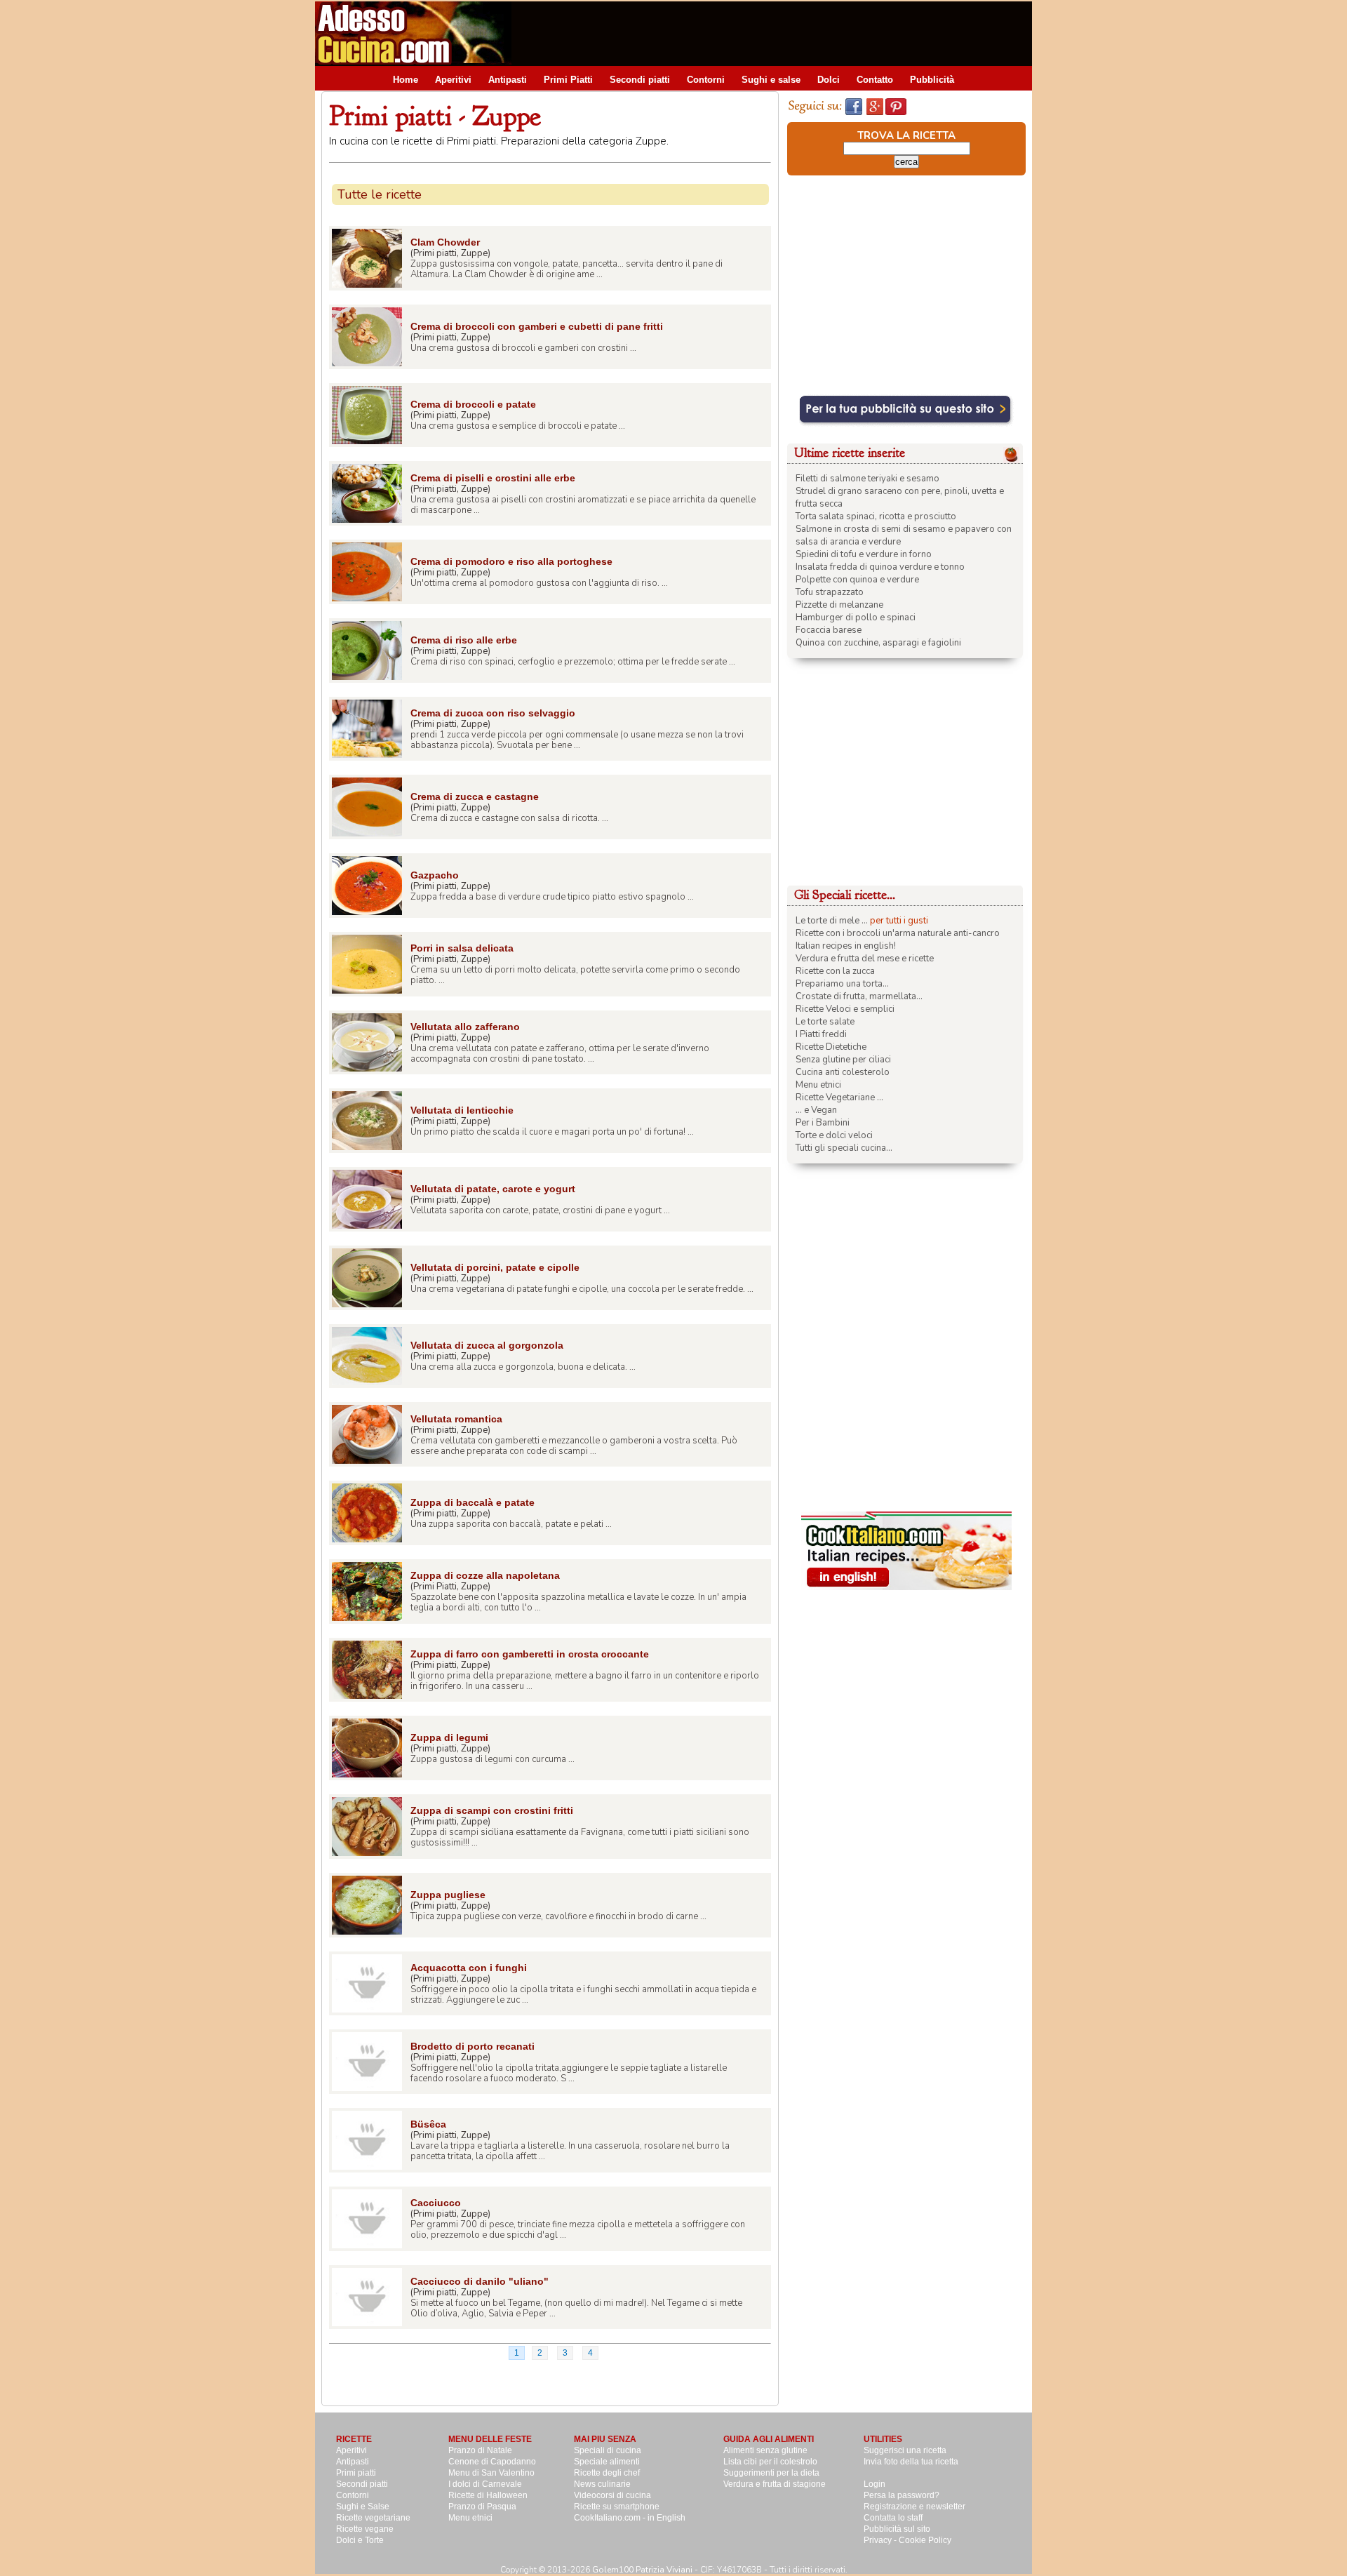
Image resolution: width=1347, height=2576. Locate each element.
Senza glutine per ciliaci (843, 1060)
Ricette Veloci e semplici (845, 1009)
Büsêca (428, 2124)
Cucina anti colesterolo (843, 1072)
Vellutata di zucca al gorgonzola (487, 1345)
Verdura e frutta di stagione (775, 2484)
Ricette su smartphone (617, 2507)
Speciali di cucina (608, 2450)
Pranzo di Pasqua (482, 2507)
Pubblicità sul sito (897, 2529)
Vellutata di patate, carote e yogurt (493, 1189)
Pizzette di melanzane (839, 605)
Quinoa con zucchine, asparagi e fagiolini (878, 643)
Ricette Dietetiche (831, 1047)
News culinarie (602, 2484)
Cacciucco (436, 2203)
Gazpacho (435, 875)
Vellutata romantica (456, 1419)
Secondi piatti (640, 80)
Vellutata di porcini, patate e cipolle (495, 1267)
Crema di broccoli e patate (473, 404)
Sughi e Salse (363, 2507)
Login (874, 2484)
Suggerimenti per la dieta (771, 2473)
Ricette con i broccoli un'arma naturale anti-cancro (898, 933)
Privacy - (881, 2540)
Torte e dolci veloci (834, 1135)
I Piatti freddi (821, 1034)
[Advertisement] (777, 33)
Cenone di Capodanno (492, 2462)
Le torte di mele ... (832, 921)
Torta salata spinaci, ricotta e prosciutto (876, 516)
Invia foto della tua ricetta (911, 2462)
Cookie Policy (925, 2540)
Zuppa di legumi (449, 1737)
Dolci (829, 80)
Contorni (706, 80)
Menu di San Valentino (491, 2473)
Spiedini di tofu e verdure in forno (864, 554)
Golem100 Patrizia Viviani (642, 2570)
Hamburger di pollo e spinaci (856, 618)
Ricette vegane (365, 2529)
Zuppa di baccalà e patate (473, 1502)
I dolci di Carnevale (485, 2484)
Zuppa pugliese (448, 1895)
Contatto (875, 80)
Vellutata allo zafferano (465, 1027)
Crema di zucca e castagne (475, 796)
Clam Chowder (445, 242)
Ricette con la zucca (835, 971)
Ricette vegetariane (373, 2518)
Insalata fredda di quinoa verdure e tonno (880, 567)
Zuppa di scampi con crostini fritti (492, 1810)
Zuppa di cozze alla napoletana (485, 1575)
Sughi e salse (771, 80)
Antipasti (508, 80)
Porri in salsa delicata (462, 948)
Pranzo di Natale (480, 2450)
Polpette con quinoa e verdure (857, 580)
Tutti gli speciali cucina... (844, 1148)
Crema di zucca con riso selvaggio (493, 713)
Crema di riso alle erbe (464, 640)
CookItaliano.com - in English (630, 2518)
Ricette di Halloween (488, 2495)
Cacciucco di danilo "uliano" (480, 2281)
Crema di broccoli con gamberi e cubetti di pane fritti (537, 326)
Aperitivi (453, 80)
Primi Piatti (568, 80)
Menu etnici (818, 1085)
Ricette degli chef (607, 2473)
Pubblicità (932, 80)
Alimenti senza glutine (765, 2450)
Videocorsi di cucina (612, 2495)
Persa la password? (902, 2495)
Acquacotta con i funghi (469, 1968)
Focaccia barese (829, 630)
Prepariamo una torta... (842, 984)
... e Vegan (816, 1110)
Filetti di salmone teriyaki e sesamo (867, 479)
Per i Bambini (823, 1123)
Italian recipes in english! (846, 946)
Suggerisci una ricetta (905, 2450)
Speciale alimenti (607, 2462)
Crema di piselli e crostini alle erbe (493, 478)
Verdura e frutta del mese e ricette (865, 959)
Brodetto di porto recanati (473, 2046)
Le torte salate (825, 1022)
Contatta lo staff (893, 2518)
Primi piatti (356, 2473)
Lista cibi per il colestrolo (770, 2462)
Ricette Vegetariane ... (839, 1097)
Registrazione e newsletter (914, 2507)
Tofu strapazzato (830, 592)
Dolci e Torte (360, 2540)
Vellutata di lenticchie (462, 1110)
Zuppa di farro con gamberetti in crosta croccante (530, 1654)
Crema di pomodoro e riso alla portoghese (511, 561)
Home (406, 80)
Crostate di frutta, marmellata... (859, 996)
